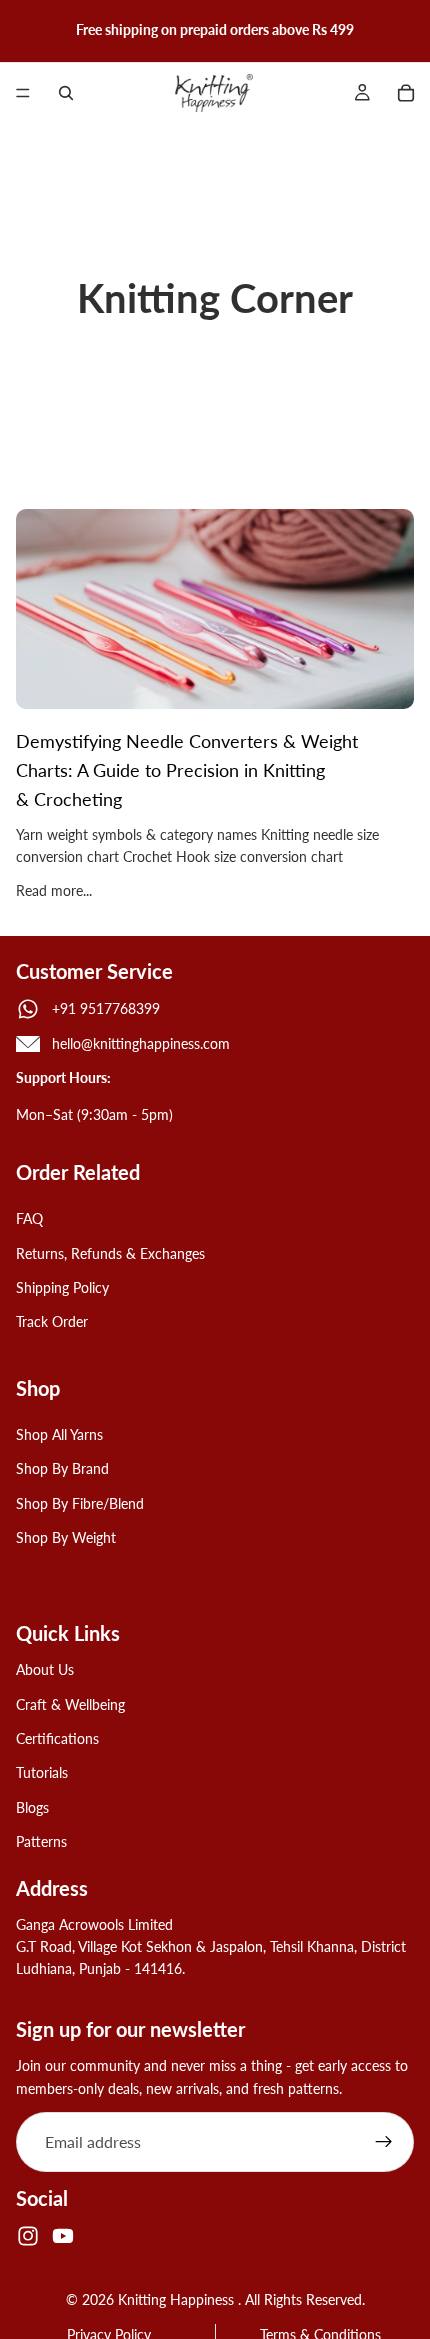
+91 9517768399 (106, 1008)
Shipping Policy (62, 1287)
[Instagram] (28, 2236)
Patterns (41, 1842)
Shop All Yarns (59, 1434)
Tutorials (42, 1773)
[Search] (66, 93)
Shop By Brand (62, 1469)
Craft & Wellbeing (70, 1704)
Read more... (54, 890)
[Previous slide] (22, 30)
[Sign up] (384, 2142)
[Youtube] (63, 2236)
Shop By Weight (66, 1537)
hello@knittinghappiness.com (141, 1043)
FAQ (29, 1219)
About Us (45, 1670)
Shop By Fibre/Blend (80, 1503)
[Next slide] (408, 30)
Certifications (57, 1738)
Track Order (52, 1322)
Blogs (32, 1807)
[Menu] (23, 93)
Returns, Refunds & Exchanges (110, 1253)
